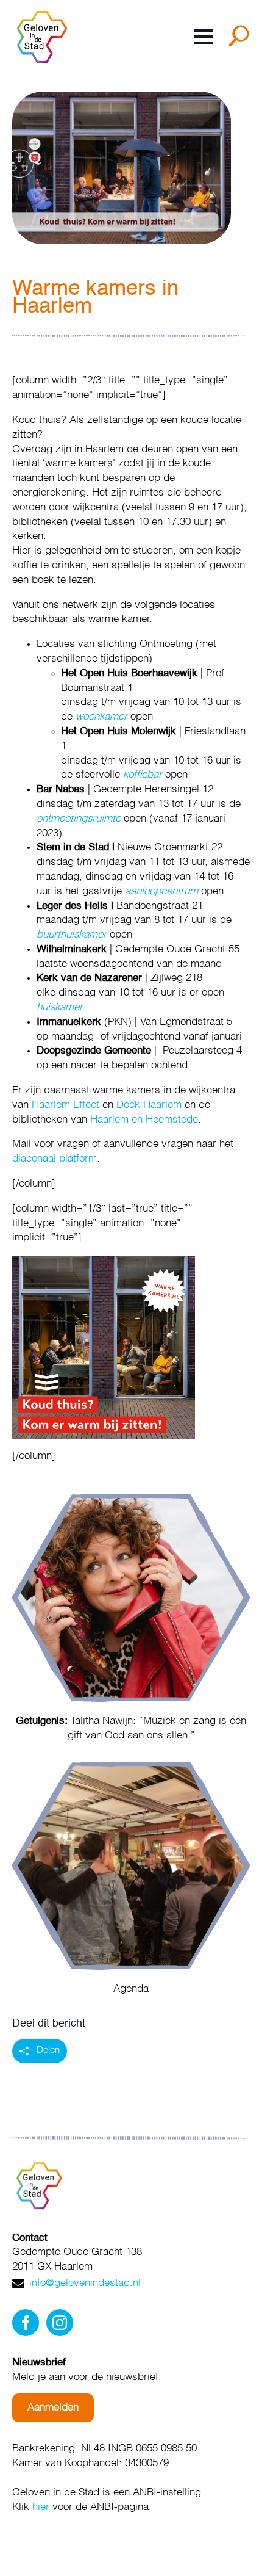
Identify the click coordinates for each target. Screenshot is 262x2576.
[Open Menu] (204, 37)
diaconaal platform (55, 1159)
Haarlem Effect (65, 1105)
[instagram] (60, 2323)
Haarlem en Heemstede (144, 1120)
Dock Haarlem (149, 1105)
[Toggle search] (241, 40)
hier (41, 2507)
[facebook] (26, 2323)
